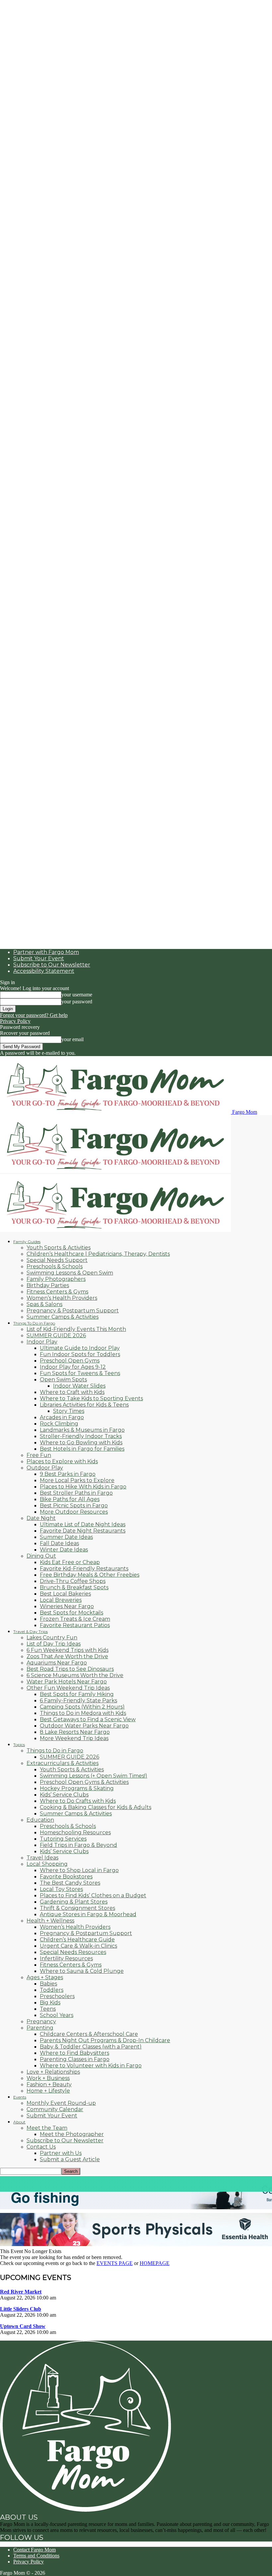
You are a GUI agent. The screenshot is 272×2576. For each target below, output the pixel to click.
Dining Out (41, 1556)
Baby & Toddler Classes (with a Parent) (91, 2047)
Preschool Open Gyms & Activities (84, 1782)
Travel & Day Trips (31, 1632)
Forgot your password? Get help (34, 1015)
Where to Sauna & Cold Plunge (82, 1971)
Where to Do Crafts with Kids (78, 1801)
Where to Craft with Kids (72, 1392)
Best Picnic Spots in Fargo (74, 1506)
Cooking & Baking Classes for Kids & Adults (96, 1807)
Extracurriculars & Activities (63, 1763)
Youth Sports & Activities (59, 1248)
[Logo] (115, 1171)
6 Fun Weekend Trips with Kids (68, 1650)
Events (20, 2097)
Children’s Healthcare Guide (77, 1940)
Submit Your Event (39, 958)
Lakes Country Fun (52, 1637)
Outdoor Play (45, 1468)
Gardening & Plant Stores (74, 1902)
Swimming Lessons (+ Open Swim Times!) (94, 1776)
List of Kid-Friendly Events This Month (76, 1329)
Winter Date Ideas (64, 1550)
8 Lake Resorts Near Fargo (75, 1732)
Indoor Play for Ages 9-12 (73, 1367)
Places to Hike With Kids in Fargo (83, 1487)
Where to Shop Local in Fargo (79, 1870)
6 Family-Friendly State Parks (78, 1700)
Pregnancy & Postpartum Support (73, 1311)
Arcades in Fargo (62, 1417)
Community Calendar (55, 2109)
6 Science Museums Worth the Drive (75, 1675)
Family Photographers (56, 1279)
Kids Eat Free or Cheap (70, 1562)
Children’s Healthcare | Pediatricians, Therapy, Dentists (98, 1254)
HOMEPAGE (155, 2263)
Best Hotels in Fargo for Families (82, 1449)
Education (40, 1820)
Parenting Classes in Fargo (75, 2059)
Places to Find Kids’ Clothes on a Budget (93, 1895)
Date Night (41, 1518)
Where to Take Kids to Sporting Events (91, 1398)
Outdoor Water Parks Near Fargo (84, 1726)
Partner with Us (61, 2153)
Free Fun (39, 1455)
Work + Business (48, 2078)
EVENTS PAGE (115, 2263)
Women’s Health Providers (62, 1298)
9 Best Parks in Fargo (68, 1474)
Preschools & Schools (55, 1266)
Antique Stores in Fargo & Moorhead (88, 1914)
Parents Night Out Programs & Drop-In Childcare (105, 2040)
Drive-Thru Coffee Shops (73, 1581)
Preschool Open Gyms (70, 1361)
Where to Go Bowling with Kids (81, 1443)
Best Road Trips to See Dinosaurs (70, 1669)
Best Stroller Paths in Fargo (76, 1493)
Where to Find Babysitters (74, 2053)
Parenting (40, 2028)
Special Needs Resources (73, 1952)
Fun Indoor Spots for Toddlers (80, 1354)
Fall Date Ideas (59, 1543)
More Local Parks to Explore (77, 1480)
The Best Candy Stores (70, 1883)
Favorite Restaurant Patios (75, 1625)
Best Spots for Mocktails (71, 1613)
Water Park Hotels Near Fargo (67, 1682)
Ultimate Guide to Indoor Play (80, 1348)
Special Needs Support (57, 1260)
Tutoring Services (63, 1839)
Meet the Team (47, 2128)
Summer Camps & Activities (63, 1317)
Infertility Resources (66, 1958)
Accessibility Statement (44, 971)
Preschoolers (57, 1996)
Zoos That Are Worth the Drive (67, 1656)
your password (77, 1002)
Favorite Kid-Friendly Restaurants (84, 1569)
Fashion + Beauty (49, 2084)
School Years (57, 2015)
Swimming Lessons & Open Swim (70, 1273)
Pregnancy (41, 2021)
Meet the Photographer (72, 2134)
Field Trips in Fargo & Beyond (78, 1845)
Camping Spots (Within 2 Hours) (82, 1707)
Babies (48, 1984)
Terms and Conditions (36, 2556)
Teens (48, 2009)
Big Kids (50, 2003)
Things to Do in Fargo (55, 1751)
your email (72, 1039)
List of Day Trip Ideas (54, 1644)
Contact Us (41, 2147)
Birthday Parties (48, 1285)
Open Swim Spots (63, 1380)
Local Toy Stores (61, 1889)
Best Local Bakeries (65, 1594)
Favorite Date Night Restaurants (83, 1531)
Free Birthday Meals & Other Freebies (90, 1575)
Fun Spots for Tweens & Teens (80, 1373)
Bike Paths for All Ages (70, 1499)
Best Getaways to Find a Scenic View (88, 1719)
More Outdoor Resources (74, 1512)
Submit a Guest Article (70, 2159)
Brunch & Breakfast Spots (74, 1587)
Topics (19, 1745)
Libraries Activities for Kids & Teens (84, 1405)
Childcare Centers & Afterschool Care (89, 2034)
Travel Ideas (42, 1858)
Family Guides (27, 1242)
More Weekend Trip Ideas (74, 1738)
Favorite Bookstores (66, 1877)
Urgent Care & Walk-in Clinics (78, 1946)
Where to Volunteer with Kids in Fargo (91, 2066)
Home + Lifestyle (48, 2091)
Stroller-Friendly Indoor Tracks (81, 1436)
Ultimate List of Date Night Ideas (83, 1524)
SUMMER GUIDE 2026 (56, 1335)
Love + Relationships (53, 2072)
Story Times (69, 1411)
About (19, 2122)
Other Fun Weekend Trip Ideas (68, 1688)
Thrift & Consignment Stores (77, 1908)
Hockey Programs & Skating (77, 1788)
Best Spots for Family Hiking (77, 1694)
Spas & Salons (44, 1304)
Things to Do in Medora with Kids (83, 1713)
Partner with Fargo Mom (46, 952)
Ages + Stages (45, 1977)
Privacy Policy (15, 1021)
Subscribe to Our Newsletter (52, 965)
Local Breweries (61, 1600)
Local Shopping (47, 1864)
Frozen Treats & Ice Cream (75, 1619)
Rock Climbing (59, 1424)
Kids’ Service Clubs (64, 1795)
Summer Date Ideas (66, 1537)
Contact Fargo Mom (34, 2550)
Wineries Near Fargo (67, 1606)
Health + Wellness (50, 1921)
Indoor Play (42, 1342)
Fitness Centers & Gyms (57, 1292)
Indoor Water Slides (79, 1386)
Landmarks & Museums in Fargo (82, 1430)
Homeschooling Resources (75, 1832)
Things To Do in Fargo (34, 1323)
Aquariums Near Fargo (57, 1663)
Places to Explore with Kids (62, 1461)
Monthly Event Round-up (61, 2103)
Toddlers (52, 1990)
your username (77, 995)
